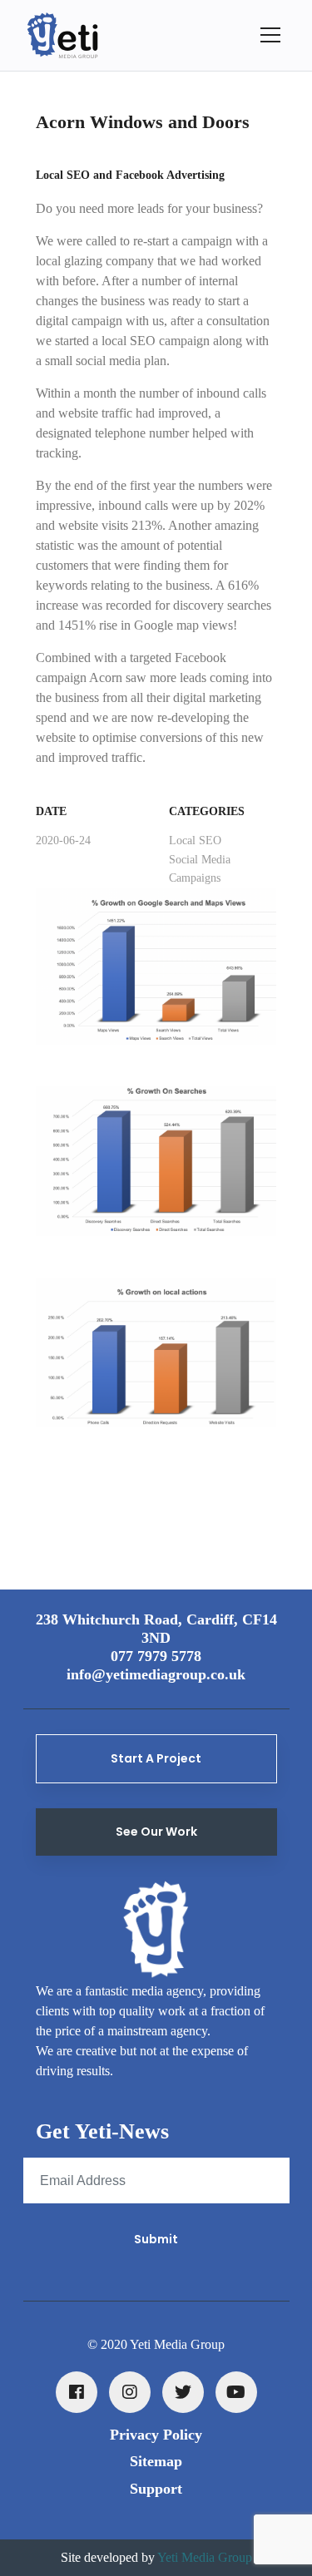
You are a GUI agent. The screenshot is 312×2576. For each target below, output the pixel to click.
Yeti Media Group (205, 2557)
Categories (207, 811)
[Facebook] (77, 2392)
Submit (156, 2239)
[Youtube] (236, 2392)
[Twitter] (183, 2392)
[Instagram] (130, 2392)
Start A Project (156, 1758)
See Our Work (156, 1832)
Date (51, 811)
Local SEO (195, 841)
